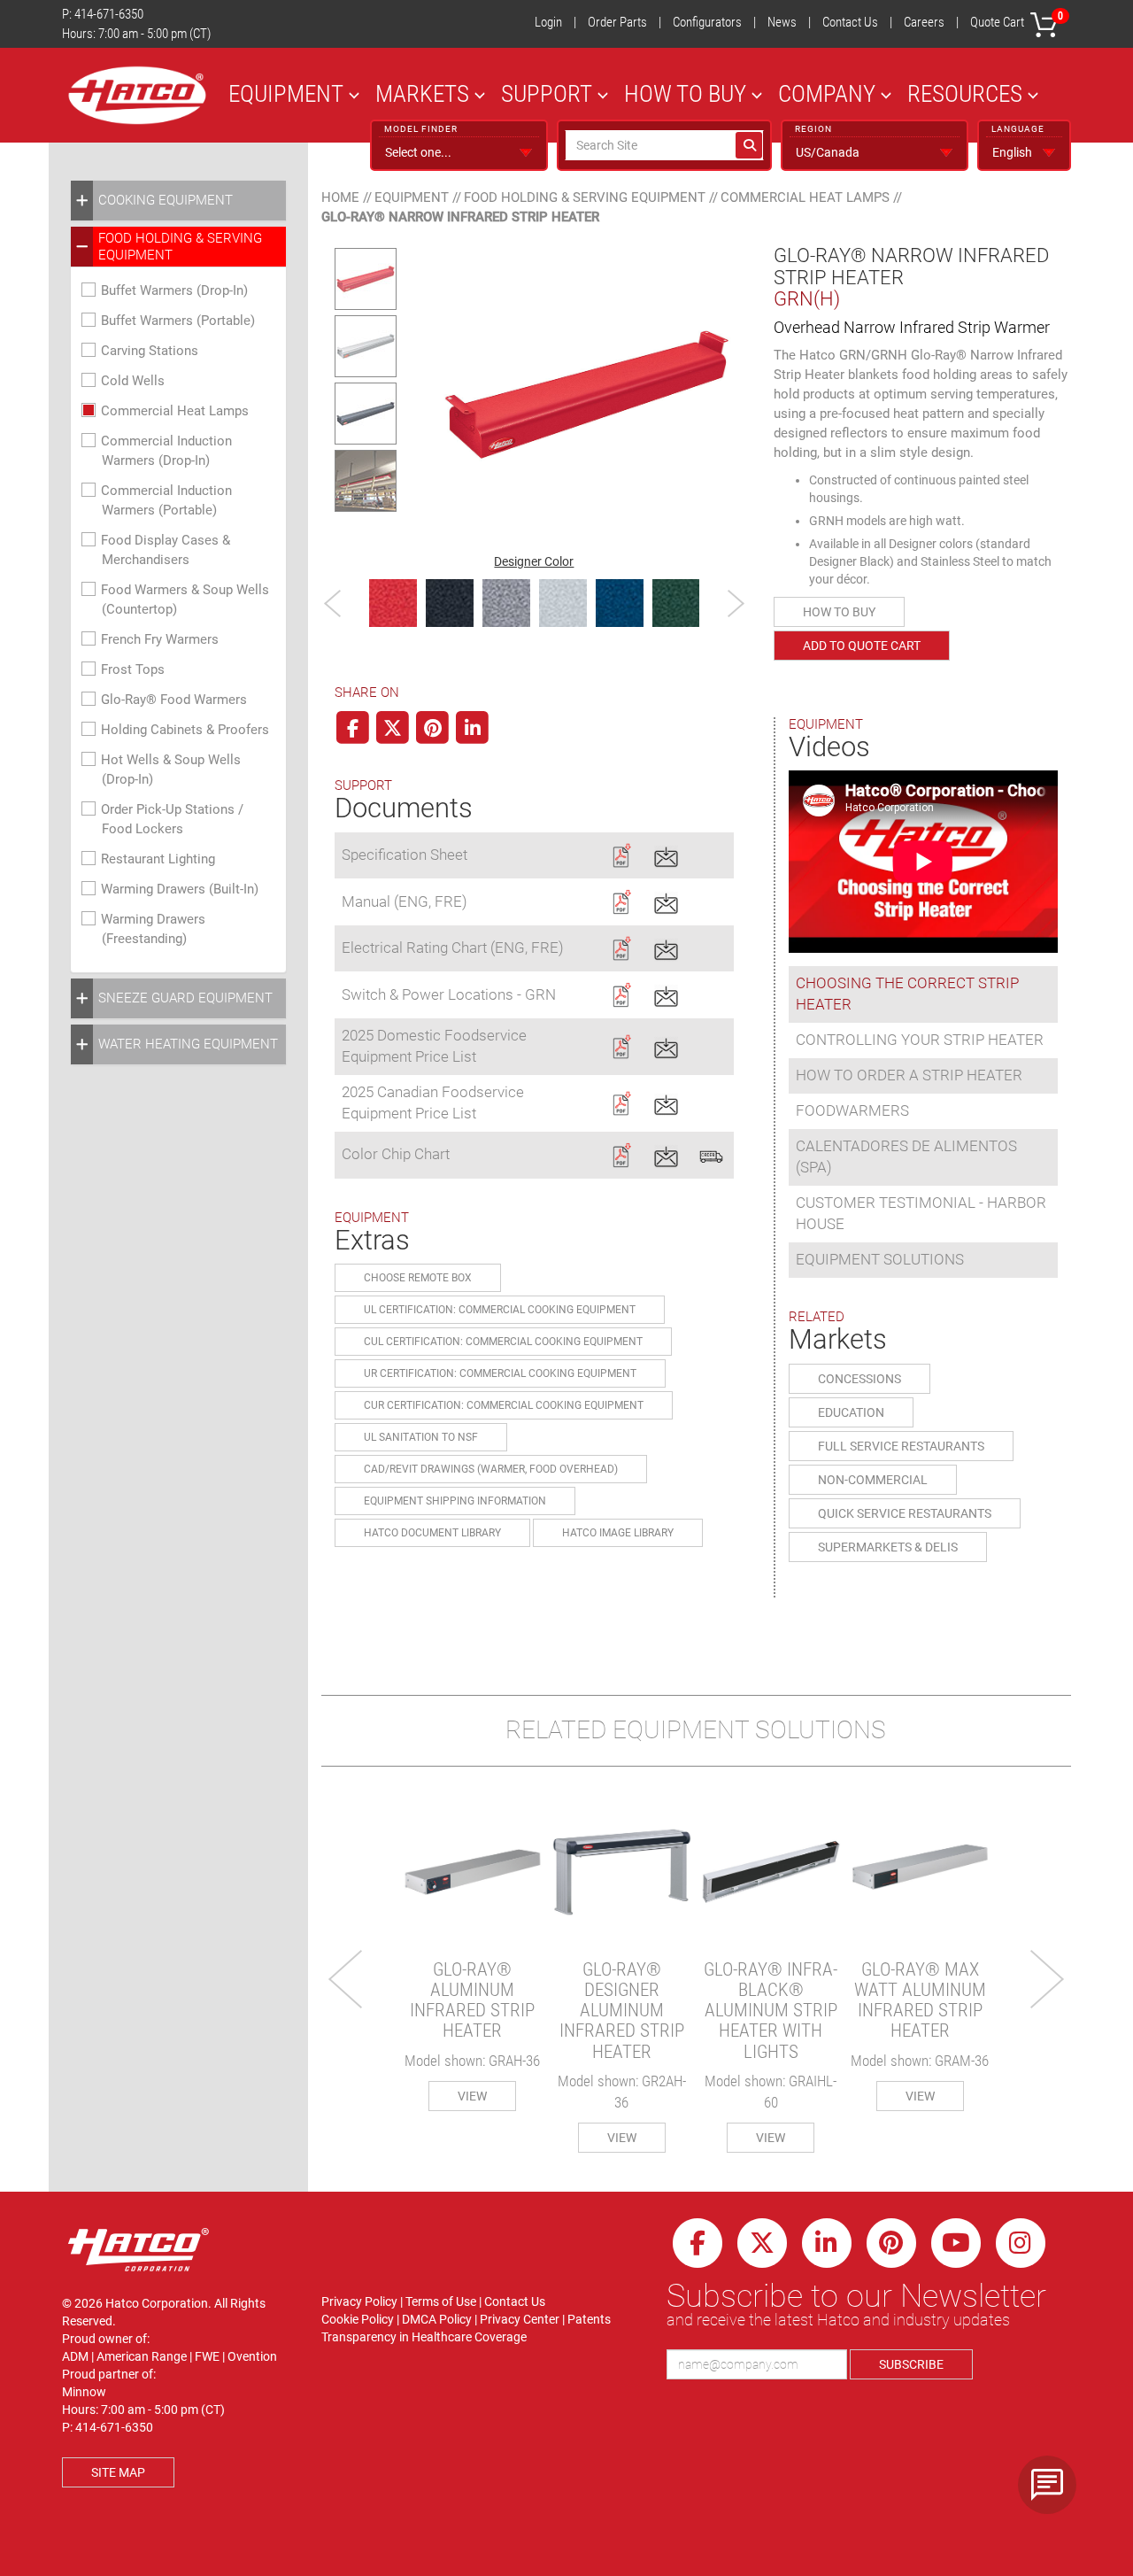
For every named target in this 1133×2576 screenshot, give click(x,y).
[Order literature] (711, 1154)
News (782, 22)
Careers (924, 22)
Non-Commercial (873, 1480)
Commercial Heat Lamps (175, 411)
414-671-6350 (109, 14)
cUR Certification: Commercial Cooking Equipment (504, 1405)
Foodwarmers (852, 1110)
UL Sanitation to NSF (421, 1437)
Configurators (707, 22)
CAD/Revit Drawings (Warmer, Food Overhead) (491, 1469)
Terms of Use (441, 2301)
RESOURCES (965, 93)
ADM (75, 2356)
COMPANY (827, 93)
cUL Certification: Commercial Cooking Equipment (503, 1342)
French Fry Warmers (160, 639)
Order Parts (617, 22)
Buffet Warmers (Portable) (178, 321)
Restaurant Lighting (158, 859)
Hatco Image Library (618, 1533)
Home (340, 197)
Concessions (859, 1379)
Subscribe (911, 2364)
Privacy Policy (359, 2301)
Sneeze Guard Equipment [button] (185, 998)
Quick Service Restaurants (905, 1513)
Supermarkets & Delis (888, 1547)
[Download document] (621, 854)
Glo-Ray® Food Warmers (174, 700)
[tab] (178, 201)
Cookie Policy (358, 2319)
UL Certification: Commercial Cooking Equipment (500, 1310)
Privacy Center (520, 2319)
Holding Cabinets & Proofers (185, 730)
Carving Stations (150, 351)
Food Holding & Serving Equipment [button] (180, 246)
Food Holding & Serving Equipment (585, 197)
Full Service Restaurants (901, 1446)
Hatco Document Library (432, 1533)
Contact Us (850, 22)
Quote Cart (1017, 20)
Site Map (118, 2472)
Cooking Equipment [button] (166, 200)
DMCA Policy (437, 2319)
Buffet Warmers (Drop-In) (174, 290)
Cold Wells (133, 381)
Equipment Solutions (880, 1259)
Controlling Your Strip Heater (920, 1040)
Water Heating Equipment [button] (188, 1044)
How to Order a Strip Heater (909, 1075)
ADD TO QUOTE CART (862, 646)
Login (548, 22)
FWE (207, 2356)
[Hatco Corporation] (137, 95)
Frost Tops (133, 669)
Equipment (412, 197)
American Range (142, 2356)
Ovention (252, 2356)
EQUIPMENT (286, 93)
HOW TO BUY (685, 93)
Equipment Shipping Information (455, 1501)
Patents (589, 2319)
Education (851, 1412)
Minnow (84, 2392)
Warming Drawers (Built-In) (180, 889)
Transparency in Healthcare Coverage (424, 2337)
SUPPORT (547, 93)
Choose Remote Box (418, 1278)
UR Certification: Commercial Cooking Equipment (500, 1373)
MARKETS (422, 93)
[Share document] (666, 854)
